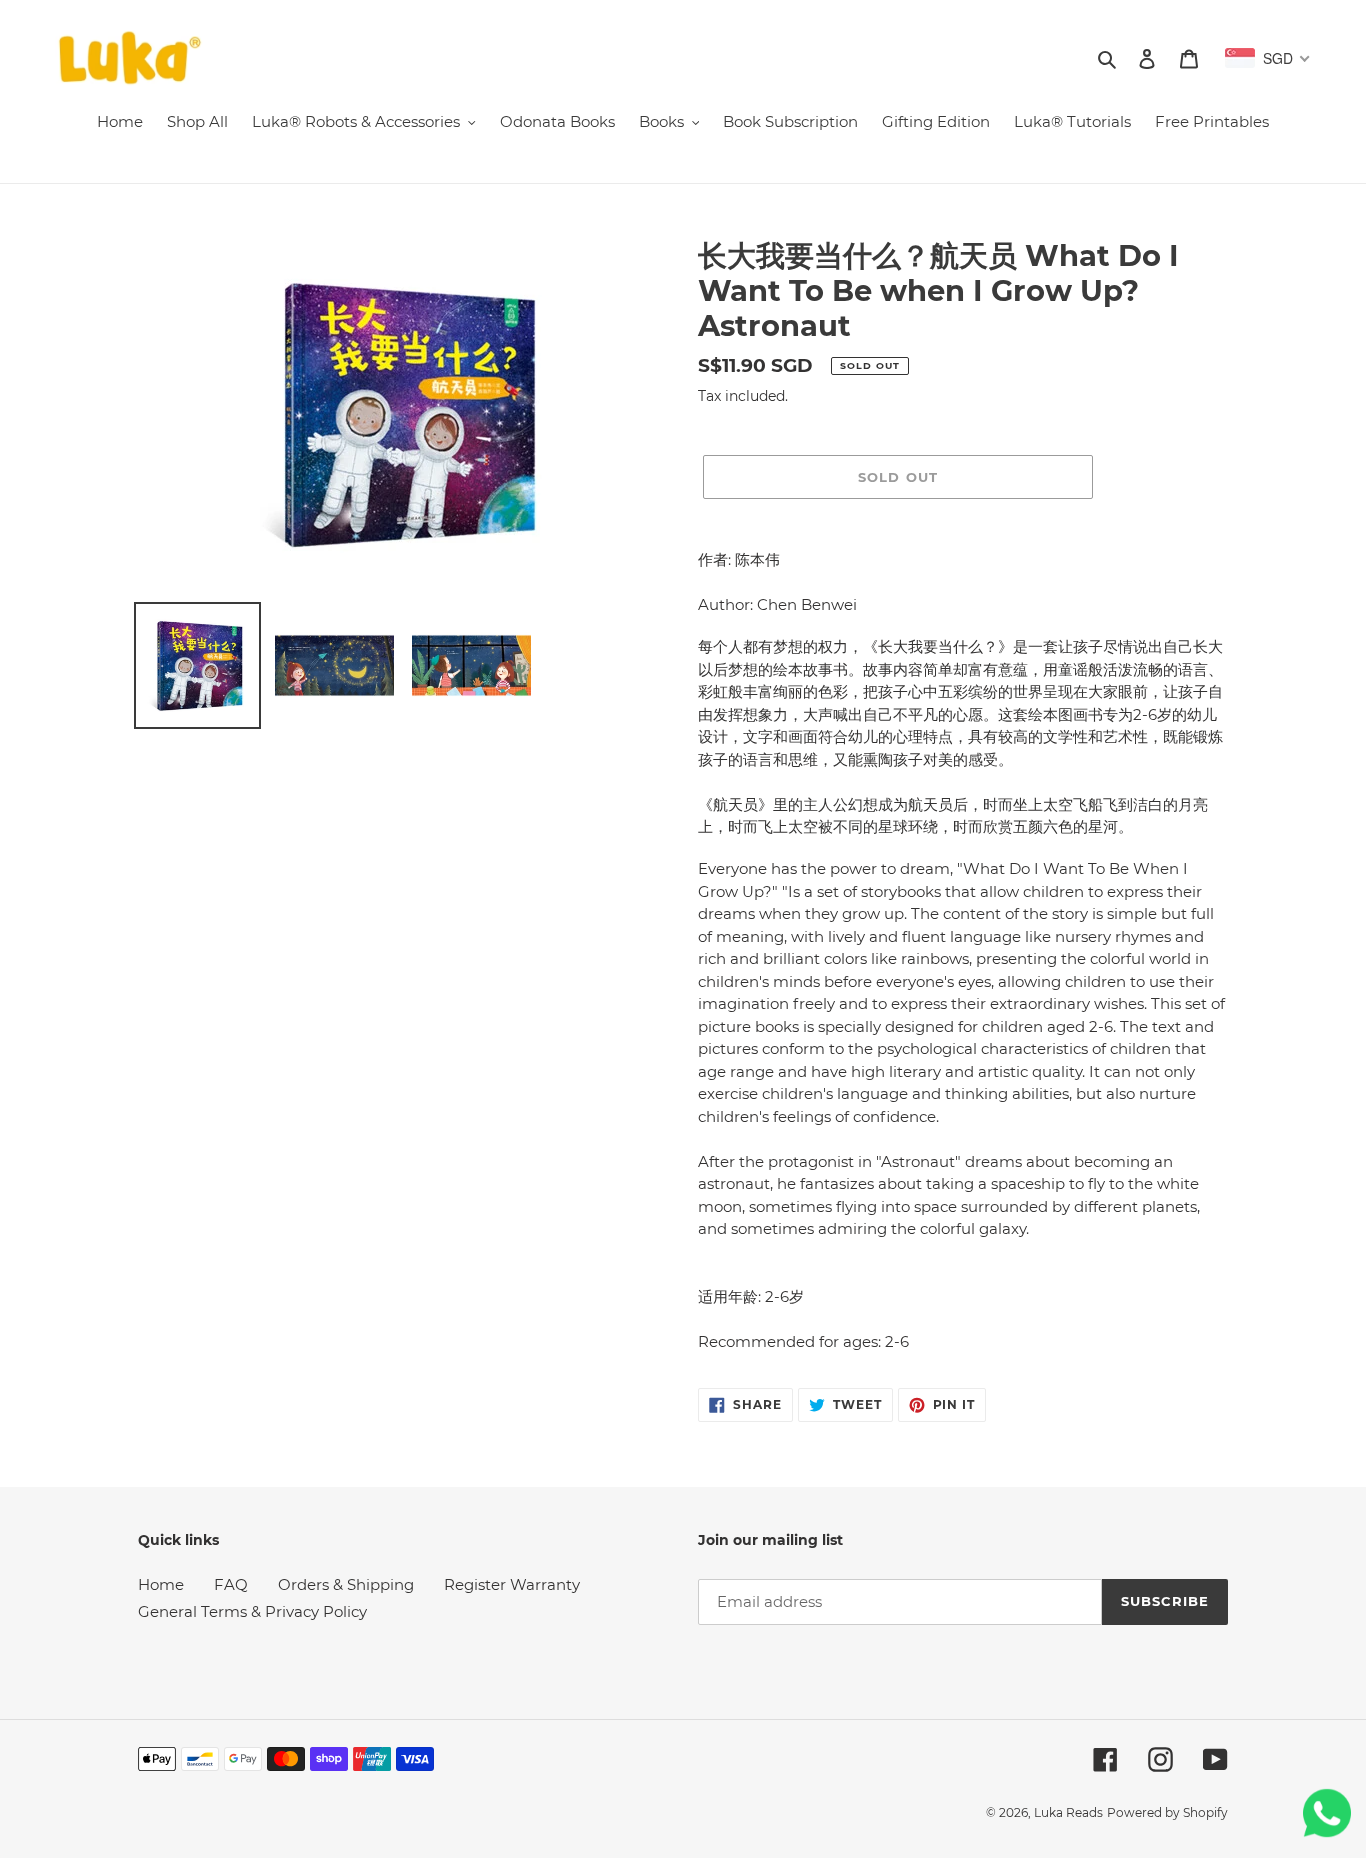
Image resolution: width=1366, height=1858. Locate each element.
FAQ (231, 1584)
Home (161, 1584)
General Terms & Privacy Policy (252, 1611)
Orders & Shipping (346, 1584)
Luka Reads (1068, 1812)
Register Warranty (512, 1584)
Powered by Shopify (1167, 1812)
